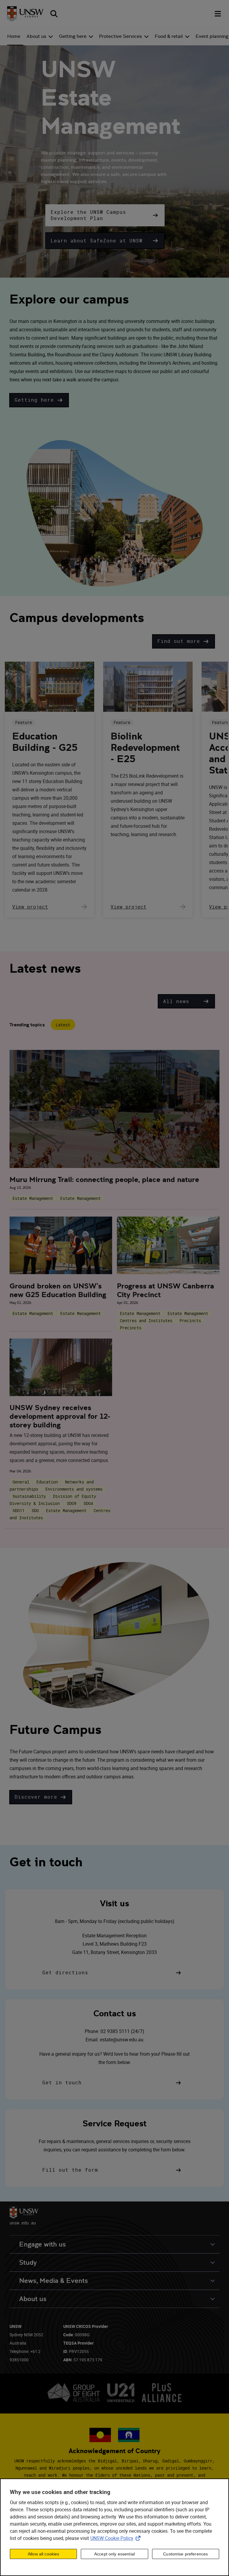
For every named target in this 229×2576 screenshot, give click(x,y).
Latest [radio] (63, 1025)
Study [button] (28, 2262)
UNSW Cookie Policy (117, 2538)
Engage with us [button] (42, 2244)
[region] (114, 2527)
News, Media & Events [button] (54, 2281)
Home (14, 36)
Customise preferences (185, 2554)
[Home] (25, 14)
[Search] (54, 14)
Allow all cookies (43, 2554)
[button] (105, 215)
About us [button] (33, 2299)
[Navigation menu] (218, 14)
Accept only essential (114, 2554)
